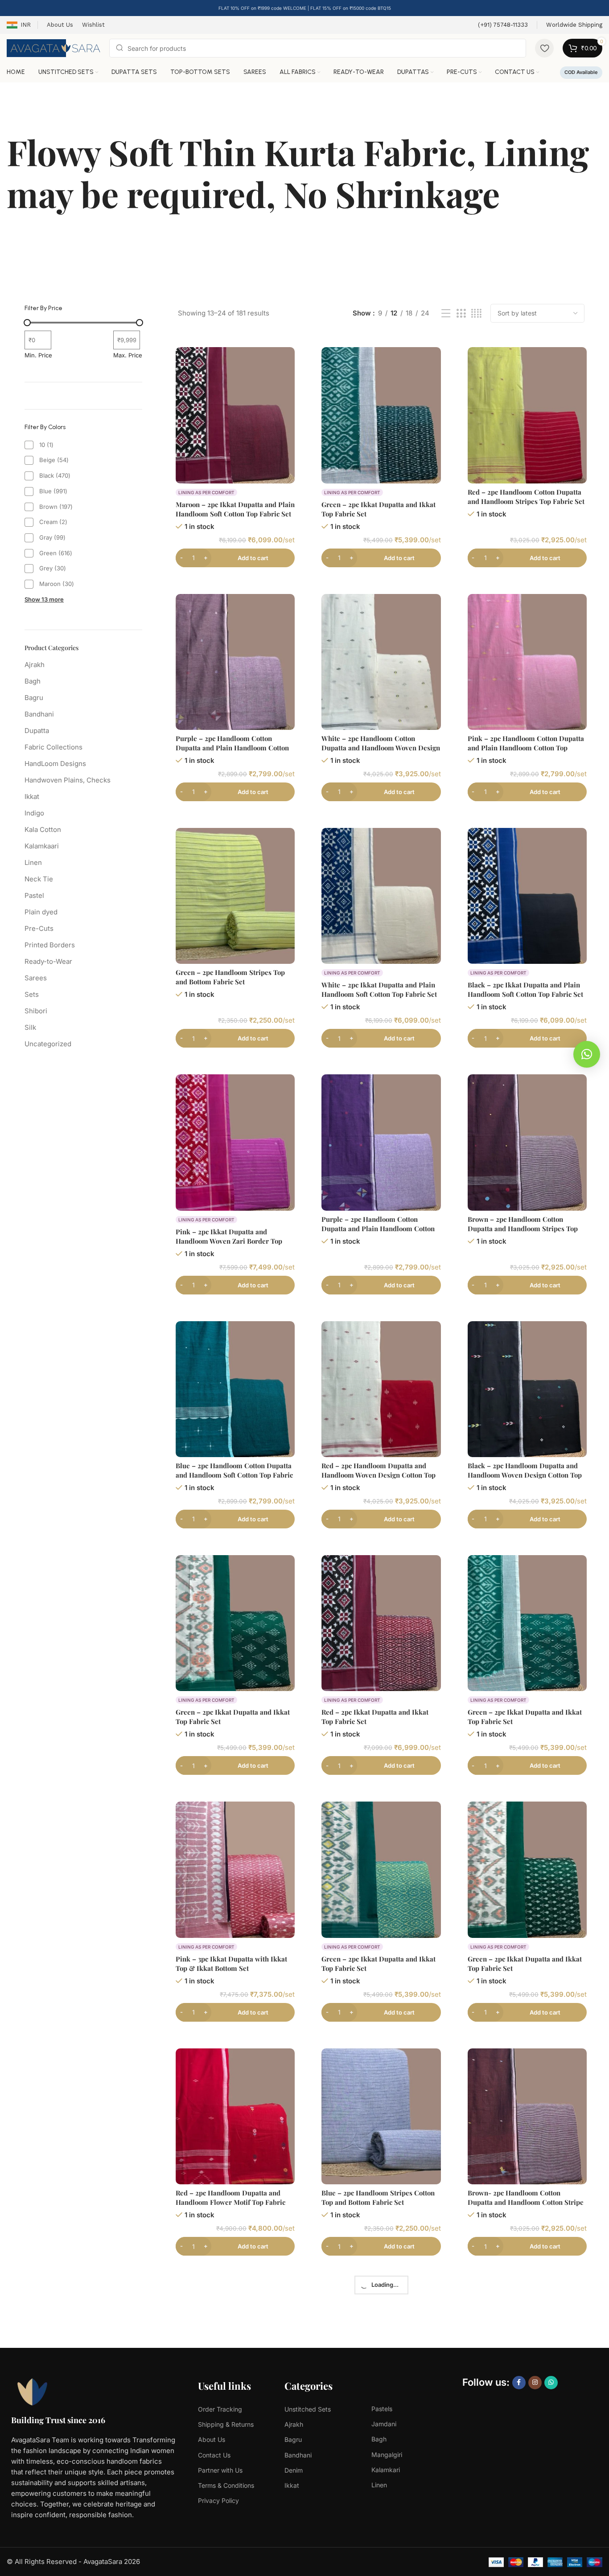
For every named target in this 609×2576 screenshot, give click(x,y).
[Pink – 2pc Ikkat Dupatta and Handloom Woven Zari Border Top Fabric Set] (235, 1142)
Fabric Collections (53, 747)
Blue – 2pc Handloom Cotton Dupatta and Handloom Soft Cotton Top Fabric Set (234, 1475)
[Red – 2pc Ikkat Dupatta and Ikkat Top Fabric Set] (381, 1623)
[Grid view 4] (476, 313)
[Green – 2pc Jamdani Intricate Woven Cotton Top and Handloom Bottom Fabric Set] (527, 2350)
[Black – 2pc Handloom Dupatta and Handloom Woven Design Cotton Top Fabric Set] (527, 1389)
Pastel (34, 895)
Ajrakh (35, 665)
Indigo (34, 813)
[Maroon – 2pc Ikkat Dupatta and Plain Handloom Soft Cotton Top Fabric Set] (235, 415)
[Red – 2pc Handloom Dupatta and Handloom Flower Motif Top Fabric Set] (235, 2116)
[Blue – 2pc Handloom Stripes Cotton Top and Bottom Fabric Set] (381, 2116)
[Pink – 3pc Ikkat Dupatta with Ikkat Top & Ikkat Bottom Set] (235, 1870)
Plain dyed (41, 912)
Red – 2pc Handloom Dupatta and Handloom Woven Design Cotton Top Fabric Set (379, 1475)
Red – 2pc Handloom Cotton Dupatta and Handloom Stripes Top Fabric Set (526, 497)
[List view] (446, 313)
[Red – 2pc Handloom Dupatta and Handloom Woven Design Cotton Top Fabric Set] (381, 1389)
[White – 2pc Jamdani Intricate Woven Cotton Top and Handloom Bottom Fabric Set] (381, 2350)
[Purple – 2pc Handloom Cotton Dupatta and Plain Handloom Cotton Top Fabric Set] (235, 662)
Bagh (33, 681)
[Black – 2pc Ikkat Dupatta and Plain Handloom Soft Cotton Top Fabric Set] (527, 896)
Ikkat (32, 797)
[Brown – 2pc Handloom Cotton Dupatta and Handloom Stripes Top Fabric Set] (527, 1142)
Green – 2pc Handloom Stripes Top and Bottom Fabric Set (230, 977)
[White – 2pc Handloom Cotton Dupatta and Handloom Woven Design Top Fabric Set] (381, 662)
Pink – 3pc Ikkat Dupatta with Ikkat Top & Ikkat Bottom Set (231, 1964)
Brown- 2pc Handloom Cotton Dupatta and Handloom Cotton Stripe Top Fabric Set (526, 2202)
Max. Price (128, 355)
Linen (33, 862)
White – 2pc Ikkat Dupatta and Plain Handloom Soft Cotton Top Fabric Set (379, 989)
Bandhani (39, 714)
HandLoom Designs (55, 764)
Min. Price (38, 355)
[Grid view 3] (461, 313)
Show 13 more (44, 599)
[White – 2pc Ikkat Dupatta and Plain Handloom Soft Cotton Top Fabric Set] (381, 896)
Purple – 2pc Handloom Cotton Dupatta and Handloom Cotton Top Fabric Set (230, 2436)
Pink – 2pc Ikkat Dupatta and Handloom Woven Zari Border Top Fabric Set (229, 1241)
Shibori (36, 1011)
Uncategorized (48, 1044)
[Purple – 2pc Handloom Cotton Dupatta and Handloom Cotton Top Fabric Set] (235, 2350)
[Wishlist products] (544, 48)
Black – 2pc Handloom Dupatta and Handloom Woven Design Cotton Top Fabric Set (525, 1475)
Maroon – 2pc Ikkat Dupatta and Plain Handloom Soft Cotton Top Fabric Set (235, 509)
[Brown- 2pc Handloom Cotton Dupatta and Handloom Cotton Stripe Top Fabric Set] (527, 2116)
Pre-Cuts (39, 928)
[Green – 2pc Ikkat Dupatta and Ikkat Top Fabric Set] (381, 415)
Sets (32, 994)
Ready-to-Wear (48, 961)
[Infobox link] (503, 25)
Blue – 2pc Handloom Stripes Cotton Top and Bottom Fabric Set (378, 2197)
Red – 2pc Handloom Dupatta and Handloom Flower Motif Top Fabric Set (230, 2202)
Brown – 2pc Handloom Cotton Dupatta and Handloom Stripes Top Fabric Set (523, 1229)
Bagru (34, 698)
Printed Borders (50, 945)
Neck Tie (39, 879)
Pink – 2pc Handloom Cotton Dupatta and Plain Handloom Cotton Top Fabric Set (526, 748)
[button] (587, 1054)
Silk (30, 1027)
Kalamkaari (42, 846)
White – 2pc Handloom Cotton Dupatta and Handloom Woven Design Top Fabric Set (381, 748)
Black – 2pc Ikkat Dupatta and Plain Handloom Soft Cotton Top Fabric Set (525, 989)
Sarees (36, 978)
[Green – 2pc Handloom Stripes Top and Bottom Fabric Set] (235, 896)
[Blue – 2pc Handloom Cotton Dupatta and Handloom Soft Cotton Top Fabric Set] (235, 1389)
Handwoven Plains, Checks (68, 780)
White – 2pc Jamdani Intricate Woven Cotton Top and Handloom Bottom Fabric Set (379, 2436)
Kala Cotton (43, 829)
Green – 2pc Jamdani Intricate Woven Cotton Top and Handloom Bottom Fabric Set (526, 2436)
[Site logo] (53, 47)
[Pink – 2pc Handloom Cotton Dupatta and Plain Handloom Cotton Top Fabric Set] (527, 662)
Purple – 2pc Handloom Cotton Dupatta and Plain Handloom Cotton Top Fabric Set (232, 748)
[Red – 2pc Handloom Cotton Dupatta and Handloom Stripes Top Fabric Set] (527, 415)
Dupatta (37, 731)
